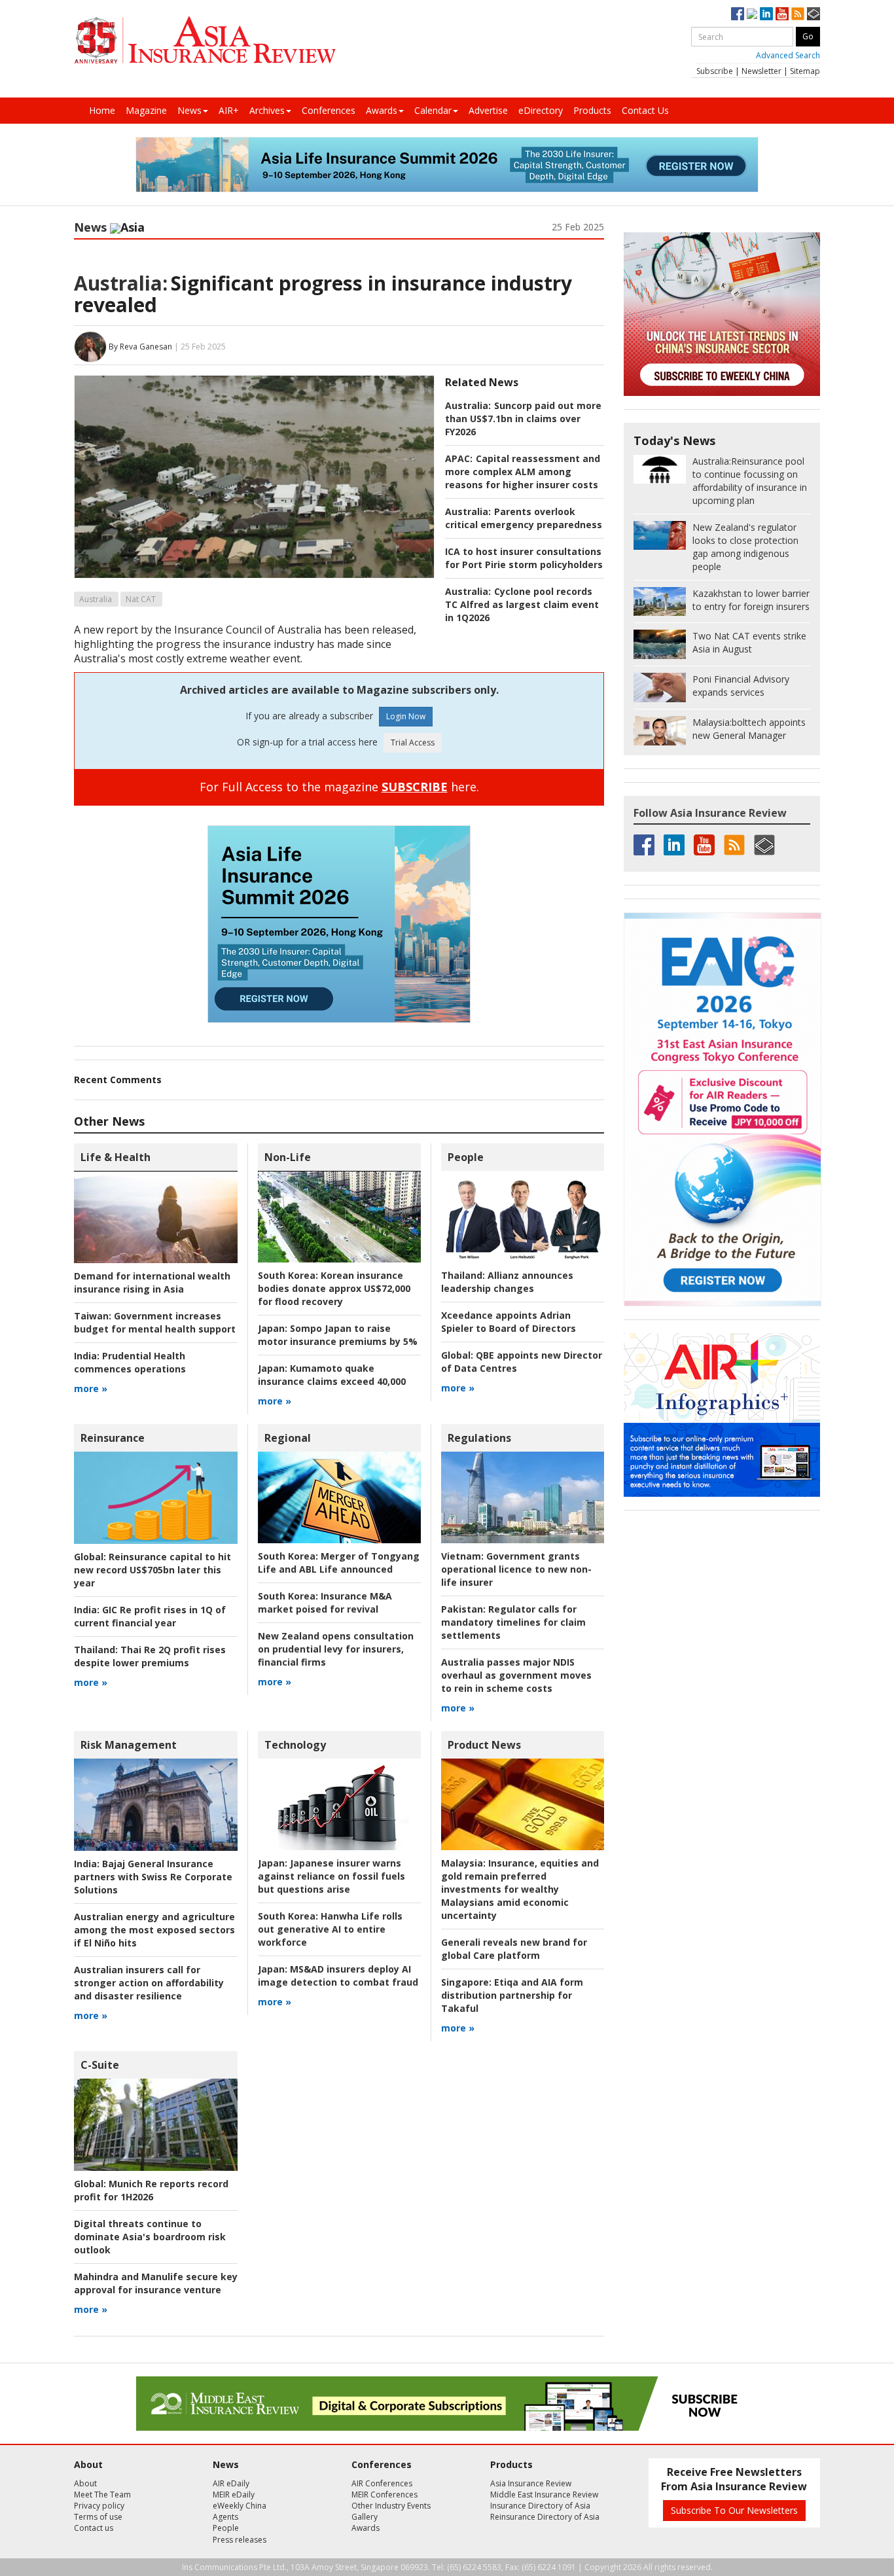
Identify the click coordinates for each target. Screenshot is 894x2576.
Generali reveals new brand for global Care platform (514, 1949)
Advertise (488, 110)
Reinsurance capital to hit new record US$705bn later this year (152, 1570)
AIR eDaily (231, 2483)
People (466, 1157)
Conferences (329, 110)
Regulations (479, 1438)
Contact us (94, 2528)
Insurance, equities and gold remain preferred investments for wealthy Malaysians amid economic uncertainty (520, 1889)
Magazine (146, 110)
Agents (225, 2517)
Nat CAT (141, 599)
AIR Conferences (382, 2483)
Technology (295, 1745)
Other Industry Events (391, 2506)
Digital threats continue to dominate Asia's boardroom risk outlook (150, 2237)
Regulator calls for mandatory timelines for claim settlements (513, 1622)
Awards (382, 110)
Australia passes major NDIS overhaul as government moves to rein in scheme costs (516, 1675)
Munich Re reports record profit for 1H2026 (151, 2190)
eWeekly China (240, 2506)
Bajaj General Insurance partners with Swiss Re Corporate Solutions (153, 1877)
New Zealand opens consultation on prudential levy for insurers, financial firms (336, 1649)
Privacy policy (99, 2506)
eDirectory (541, 110)
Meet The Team (102, 2495)
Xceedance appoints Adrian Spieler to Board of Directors (509, 1322)
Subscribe (715, 71)
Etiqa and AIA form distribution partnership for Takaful (512, 1995)
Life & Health (116, 1157)
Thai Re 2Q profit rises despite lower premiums (150, 1656)
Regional (288, 1438)
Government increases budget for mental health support (155, 1322)
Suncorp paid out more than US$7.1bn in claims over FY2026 (523, 419)
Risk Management (129, 1745)
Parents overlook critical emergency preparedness (524, 518)
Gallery (365, 2517)
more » (91, 1388)
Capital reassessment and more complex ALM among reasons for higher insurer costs (523, 472)
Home (102, 110)
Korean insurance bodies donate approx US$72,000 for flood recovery (334, 1288)
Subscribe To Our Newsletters (734, 2510)
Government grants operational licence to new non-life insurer (516, 1569)
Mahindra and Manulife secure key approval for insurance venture (156, 2283)
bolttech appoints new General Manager (749, 729)
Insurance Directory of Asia (540, 2506)
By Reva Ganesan (140, 346)
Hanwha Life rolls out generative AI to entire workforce (330, 1929)
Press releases (240, 2540)
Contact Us (645, 110)
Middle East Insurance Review (544, 2495)
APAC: (459, 458)
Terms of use (98, 2517)
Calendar (433, 110)
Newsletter (761, 71)
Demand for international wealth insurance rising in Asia (152, 1282)
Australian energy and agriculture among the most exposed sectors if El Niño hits (154, 1930)
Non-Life (288, 1157)
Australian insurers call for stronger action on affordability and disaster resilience (149, 1983)
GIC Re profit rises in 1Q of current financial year (150, 1616)
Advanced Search (788, 55)
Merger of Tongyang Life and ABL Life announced (339, 1563)
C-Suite (100, 2065)
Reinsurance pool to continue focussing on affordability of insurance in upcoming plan (750, 481)
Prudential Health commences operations (130, 1362)
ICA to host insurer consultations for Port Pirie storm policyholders (524, 558)
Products (592, 110)
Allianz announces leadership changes (507, 1282)
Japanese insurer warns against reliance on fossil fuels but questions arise (331, 1876)
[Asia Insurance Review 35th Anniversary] (205, 40)
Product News (484, 1745)
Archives (267, 110)
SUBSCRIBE (415, 787)
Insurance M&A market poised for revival (325, 1602)
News (189, 110)
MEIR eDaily (234, 2495)
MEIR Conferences (384, 2495)
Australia (96, 599)
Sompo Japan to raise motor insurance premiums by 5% (338, 1335)
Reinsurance (113, 1438)
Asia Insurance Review (531, 2483)
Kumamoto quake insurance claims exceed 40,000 (332, 1375)
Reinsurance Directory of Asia (545, 2517)
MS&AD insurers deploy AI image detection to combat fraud (338, 1976)
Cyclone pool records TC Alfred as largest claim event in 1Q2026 (522, 604)
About (85, 2483)
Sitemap (805, 71)
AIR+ (229, 110)
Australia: (121, 283)
